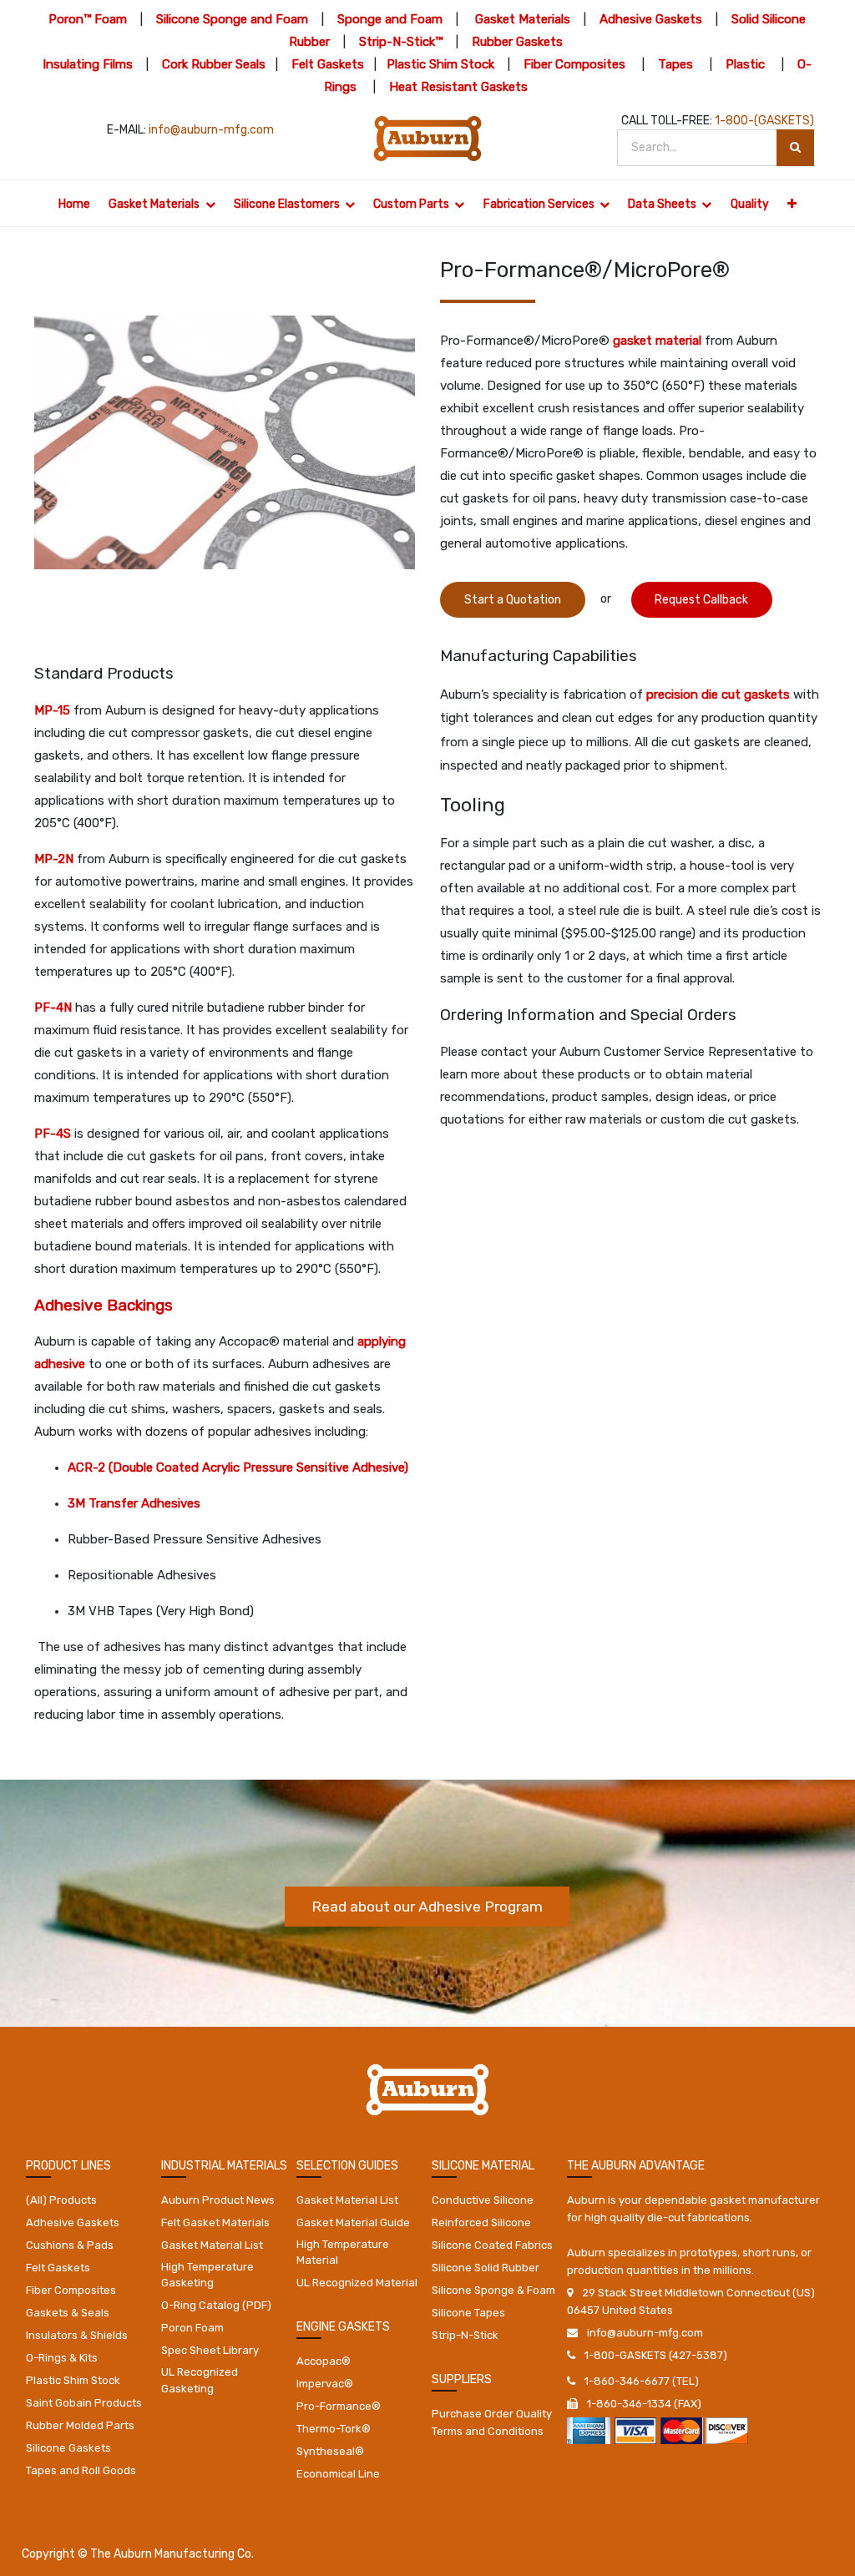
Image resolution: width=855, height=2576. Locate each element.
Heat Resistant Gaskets (458, 87)
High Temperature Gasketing (207, 2275)
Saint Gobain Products (84, 2403)
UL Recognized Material (357, 2283)
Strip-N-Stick (465, 2335)
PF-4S (53, 1134)
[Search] (795, 148)
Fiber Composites (574, 64)
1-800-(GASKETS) (764, 121)
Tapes (675, 64)
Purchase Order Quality (492, 2414)
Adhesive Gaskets (651, 19)
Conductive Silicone (483, 2200)
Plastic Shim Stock (440, 64)
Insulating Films (88, 64)
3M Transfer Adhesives (134, 1503)
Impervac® (325, 2384)
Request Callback (701, 600)
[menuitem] (74, 203)
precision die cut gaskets (718, 695)
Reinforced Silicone (481, 2222)
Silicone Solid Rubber (486, 2268)
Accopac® (324, 2361)
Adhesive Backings (104, 1305)
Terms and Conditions (488, 2431)
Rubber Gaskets (517, 42)
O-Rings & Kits (62, 2358)
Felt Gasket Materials (215, 2222)
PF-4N (53, 1008)
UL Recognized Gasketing (200, 2380)
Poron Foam (192, 2328)
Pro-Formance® (339, 2406)
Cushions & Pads (70, 2245)
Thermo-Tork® (334, 2429)
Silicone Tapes (468, 2313)
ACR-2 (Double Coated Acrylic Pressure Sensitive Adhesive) (238, 1467)
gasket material (657, 341)
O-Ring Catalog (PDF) (216, 2305)
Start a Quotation (513, 600)
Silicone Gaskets (68, 2448)
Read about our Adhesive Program (427, 1907)
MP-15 (52, 710)
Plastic (745, 64)
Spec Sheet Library (210, 2350)
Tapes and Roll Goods (81, 2470)
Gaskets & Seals (68, 2313)
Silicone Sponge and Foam (232, 19)
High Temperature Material (343, 2253)
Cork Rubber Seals (214, 64)
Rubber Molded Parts (80, 2425)
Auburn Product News (218, 2200)
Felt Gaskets (328, 64)
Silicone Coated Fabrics (492, 2245)
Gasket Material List (212, 2245)
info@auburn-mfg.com (211, 130)
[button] (792, 203)
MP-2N (54, 859)
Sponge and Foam (390, 19)
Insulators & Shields (77, 2335)
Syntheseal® (330, 2451)
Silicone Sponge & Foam (493, 2290)
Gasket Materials (523, 19)
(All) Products (61, 2200)
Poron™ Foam (88, 19)
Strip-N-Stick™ (401, 42)
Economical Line (338, 2474)
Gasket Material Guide (353, 2222)
